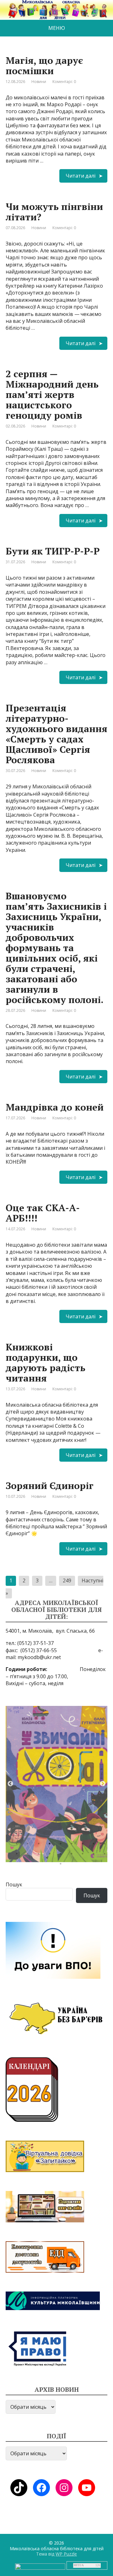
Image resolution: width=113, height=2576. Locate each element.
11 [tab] (29, 1855)
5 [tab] (62, 1845)
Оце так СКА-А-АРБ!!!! (43, 1213)
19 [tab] (62, 1865)
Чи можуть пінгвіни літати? (54, 212)
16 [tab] (84, 1855)
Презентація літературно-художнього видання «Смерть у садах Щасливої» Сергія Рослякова (56, 734)
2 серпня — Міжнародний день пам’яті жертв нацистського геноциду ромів (52, 394)
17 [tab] (95, 1855)
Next (103, 1784)
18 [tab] (106, 1855)
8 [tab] (95, 1845)
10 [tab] (18, 1855)
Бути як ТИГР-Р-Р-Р (53, 551)
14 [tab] (62, 1855)
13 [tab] (51, 1855)
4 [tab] (51, 1845)
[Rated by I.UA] (40, 2566)
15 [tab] (73, 1855)
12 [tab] (40, 1855)
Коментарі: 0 (64, 82)
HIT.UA (79, 2565)
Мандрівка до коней (55, 1107)
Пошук (14, 1884)
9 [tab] (106, 1845)
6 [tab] (73, 1845)
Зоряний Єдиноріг (50, 1486)
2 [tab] (29, 1845)
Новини (39, 82)
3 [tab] (40, 1845)
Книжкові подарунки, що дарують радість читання (46, 1362)
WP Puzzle (66, 2554)
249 (67, 1580)
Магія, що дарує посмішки (44, 66)
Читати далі (81, 176)
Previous (10, 1784)
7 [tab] (84, 1845)
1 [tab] (18, 1845)
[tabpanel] (56, 1784)
